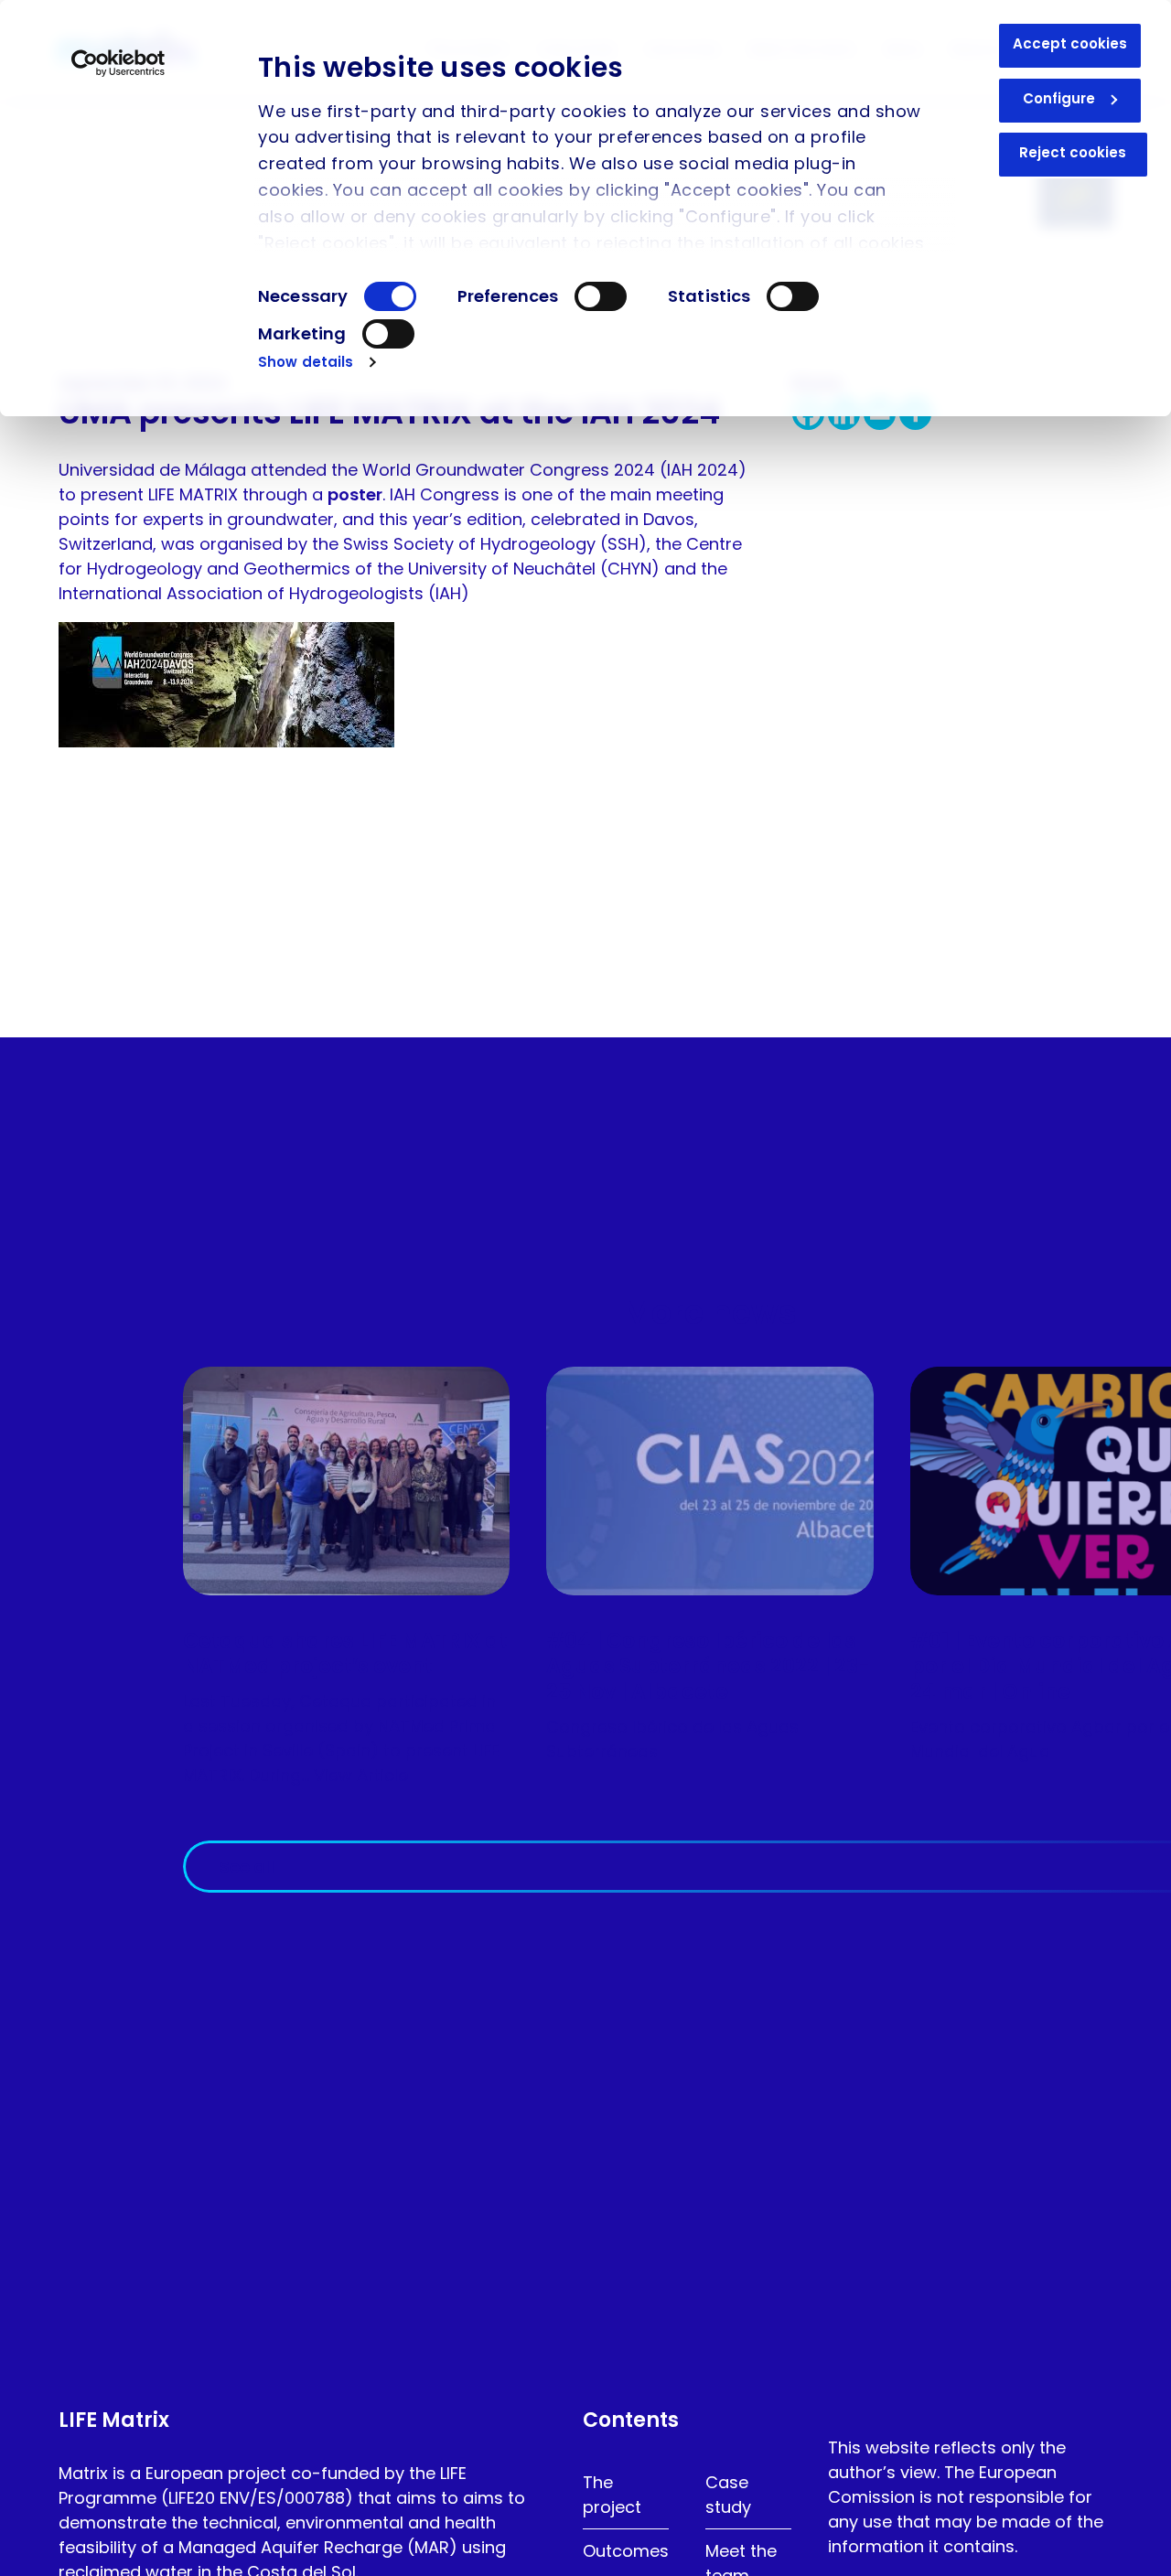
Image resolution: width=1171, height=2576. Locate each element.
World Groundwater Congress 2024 (509, 470)
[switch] (601, 296)
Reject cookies (1073, 152)
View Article (361, 1775)
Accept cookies (1070, 43)
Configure (1059, 98)
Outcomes (626, 2551)
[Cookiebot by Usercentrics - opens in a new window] (118, 63)
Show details (306, 362)
